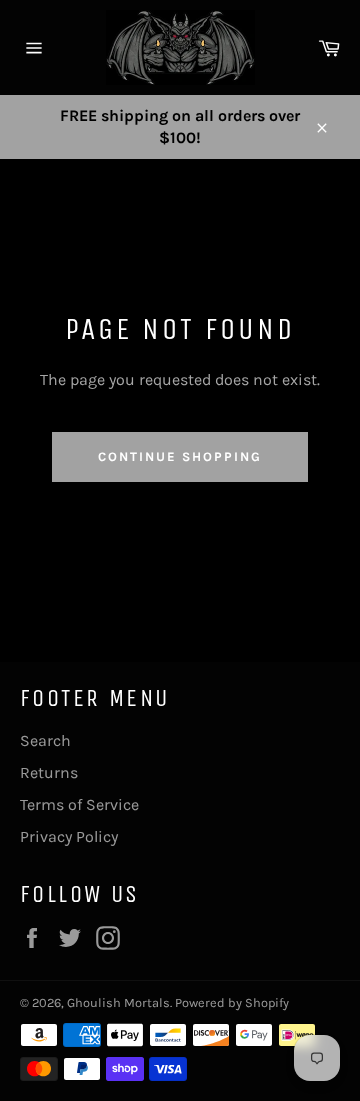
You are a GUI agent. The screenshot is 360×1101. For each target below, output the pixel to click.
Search (45, 740)
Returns (49, 772)
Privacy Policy (69, 836)
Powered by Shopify (232, 1002)
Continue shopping (179, 456)
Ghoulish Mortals (118, 1002)
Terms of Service (79, 804)
